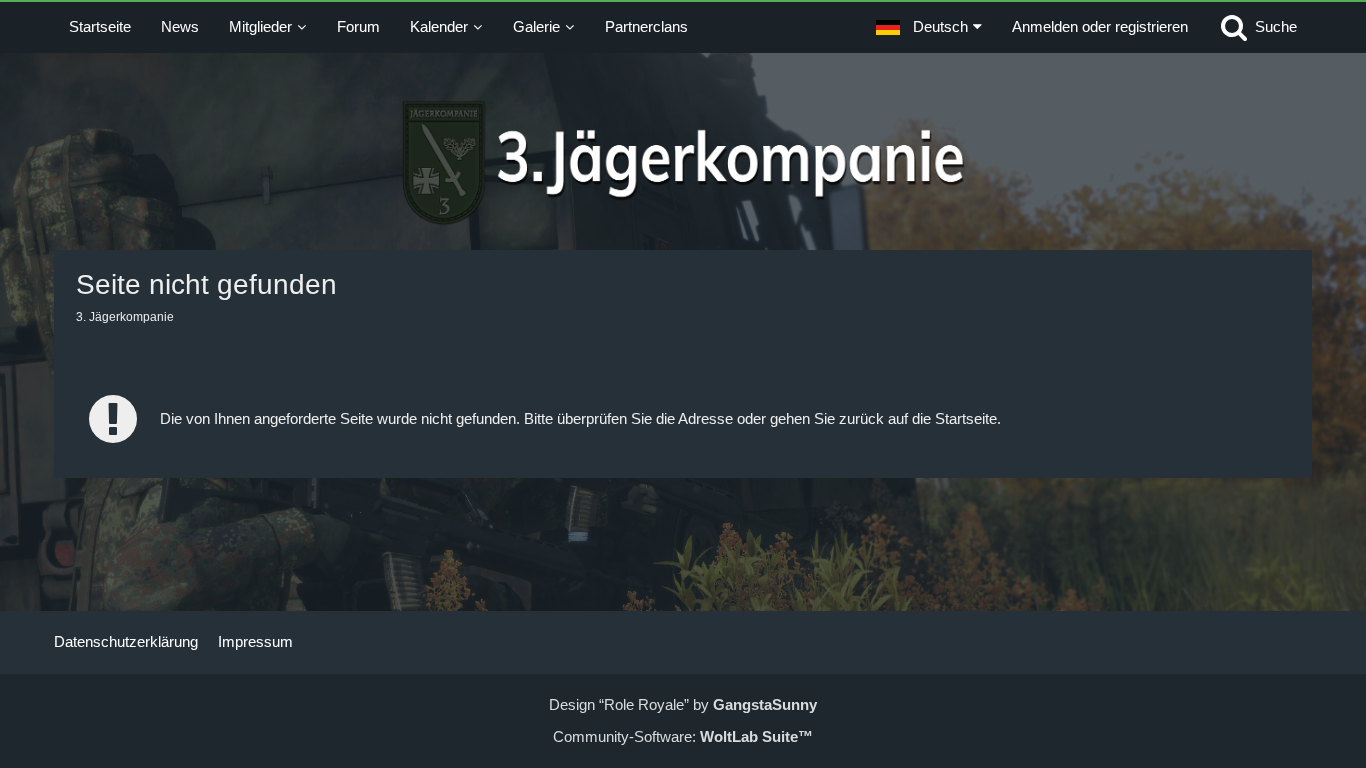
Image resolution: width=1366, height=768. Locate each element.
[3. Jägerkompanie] (683, 163)
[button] (929, 27)
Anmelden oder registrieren (1100, 26)
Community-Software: (683, 736)
